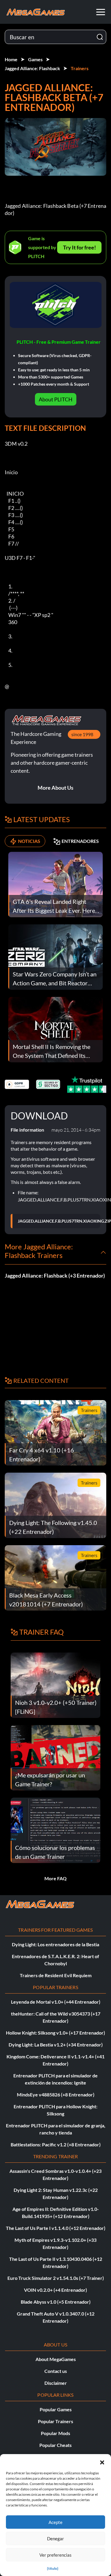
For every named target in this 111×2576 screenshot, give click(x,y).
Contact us (56, 2371)
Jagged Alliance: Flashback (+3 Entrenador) (55, 1276)
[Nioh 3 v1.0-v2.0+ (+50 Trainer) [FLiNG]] (55, 1685)
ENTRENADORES (80, 841)
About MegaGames (56, 2359)
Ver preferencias (55, 2555)
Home (11, 59)
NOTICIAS (29, 841)
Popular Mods (55, 2433)
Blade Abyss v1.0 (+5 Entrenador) (56, 2302)
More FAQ (55, 1878)
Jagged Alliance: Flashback (32, 68)
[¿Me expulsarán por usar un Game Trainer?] (55, 1757)
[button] (102, 2462)
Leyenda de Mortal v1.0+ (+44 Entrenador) (56, 2002)
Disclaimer (56, 2383)
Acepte (55, 2522)
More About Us (55, 788)
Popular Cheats (55, 2445)
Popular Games (56, 2409)
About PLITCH (56, 399)
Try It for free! (79, 247)
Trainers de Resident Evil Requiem (56, 1975)
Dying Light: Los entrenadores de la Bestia (55, 1944)
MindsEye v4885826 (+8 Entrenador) (56, 2094)
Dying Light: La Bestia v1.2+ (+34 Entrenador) (56, 2045)
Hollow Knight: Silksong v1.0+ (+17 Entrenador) (55, 2033)
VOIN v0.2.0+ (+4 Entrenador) (55, 2290)
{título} (53, 2568)
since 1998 (82, 734)
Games (35, 59)
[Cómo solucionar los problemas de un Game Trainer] (55, 1830)
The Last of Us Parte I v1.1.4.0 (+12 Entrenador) (56, 2228)
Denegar (55, 2539)
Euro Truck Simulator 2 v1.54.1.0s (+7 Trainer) (56, 2278)
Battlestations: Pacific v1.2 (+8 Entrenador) (56, 2144)
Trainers (80, 68)
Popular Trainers (55, 2421)
